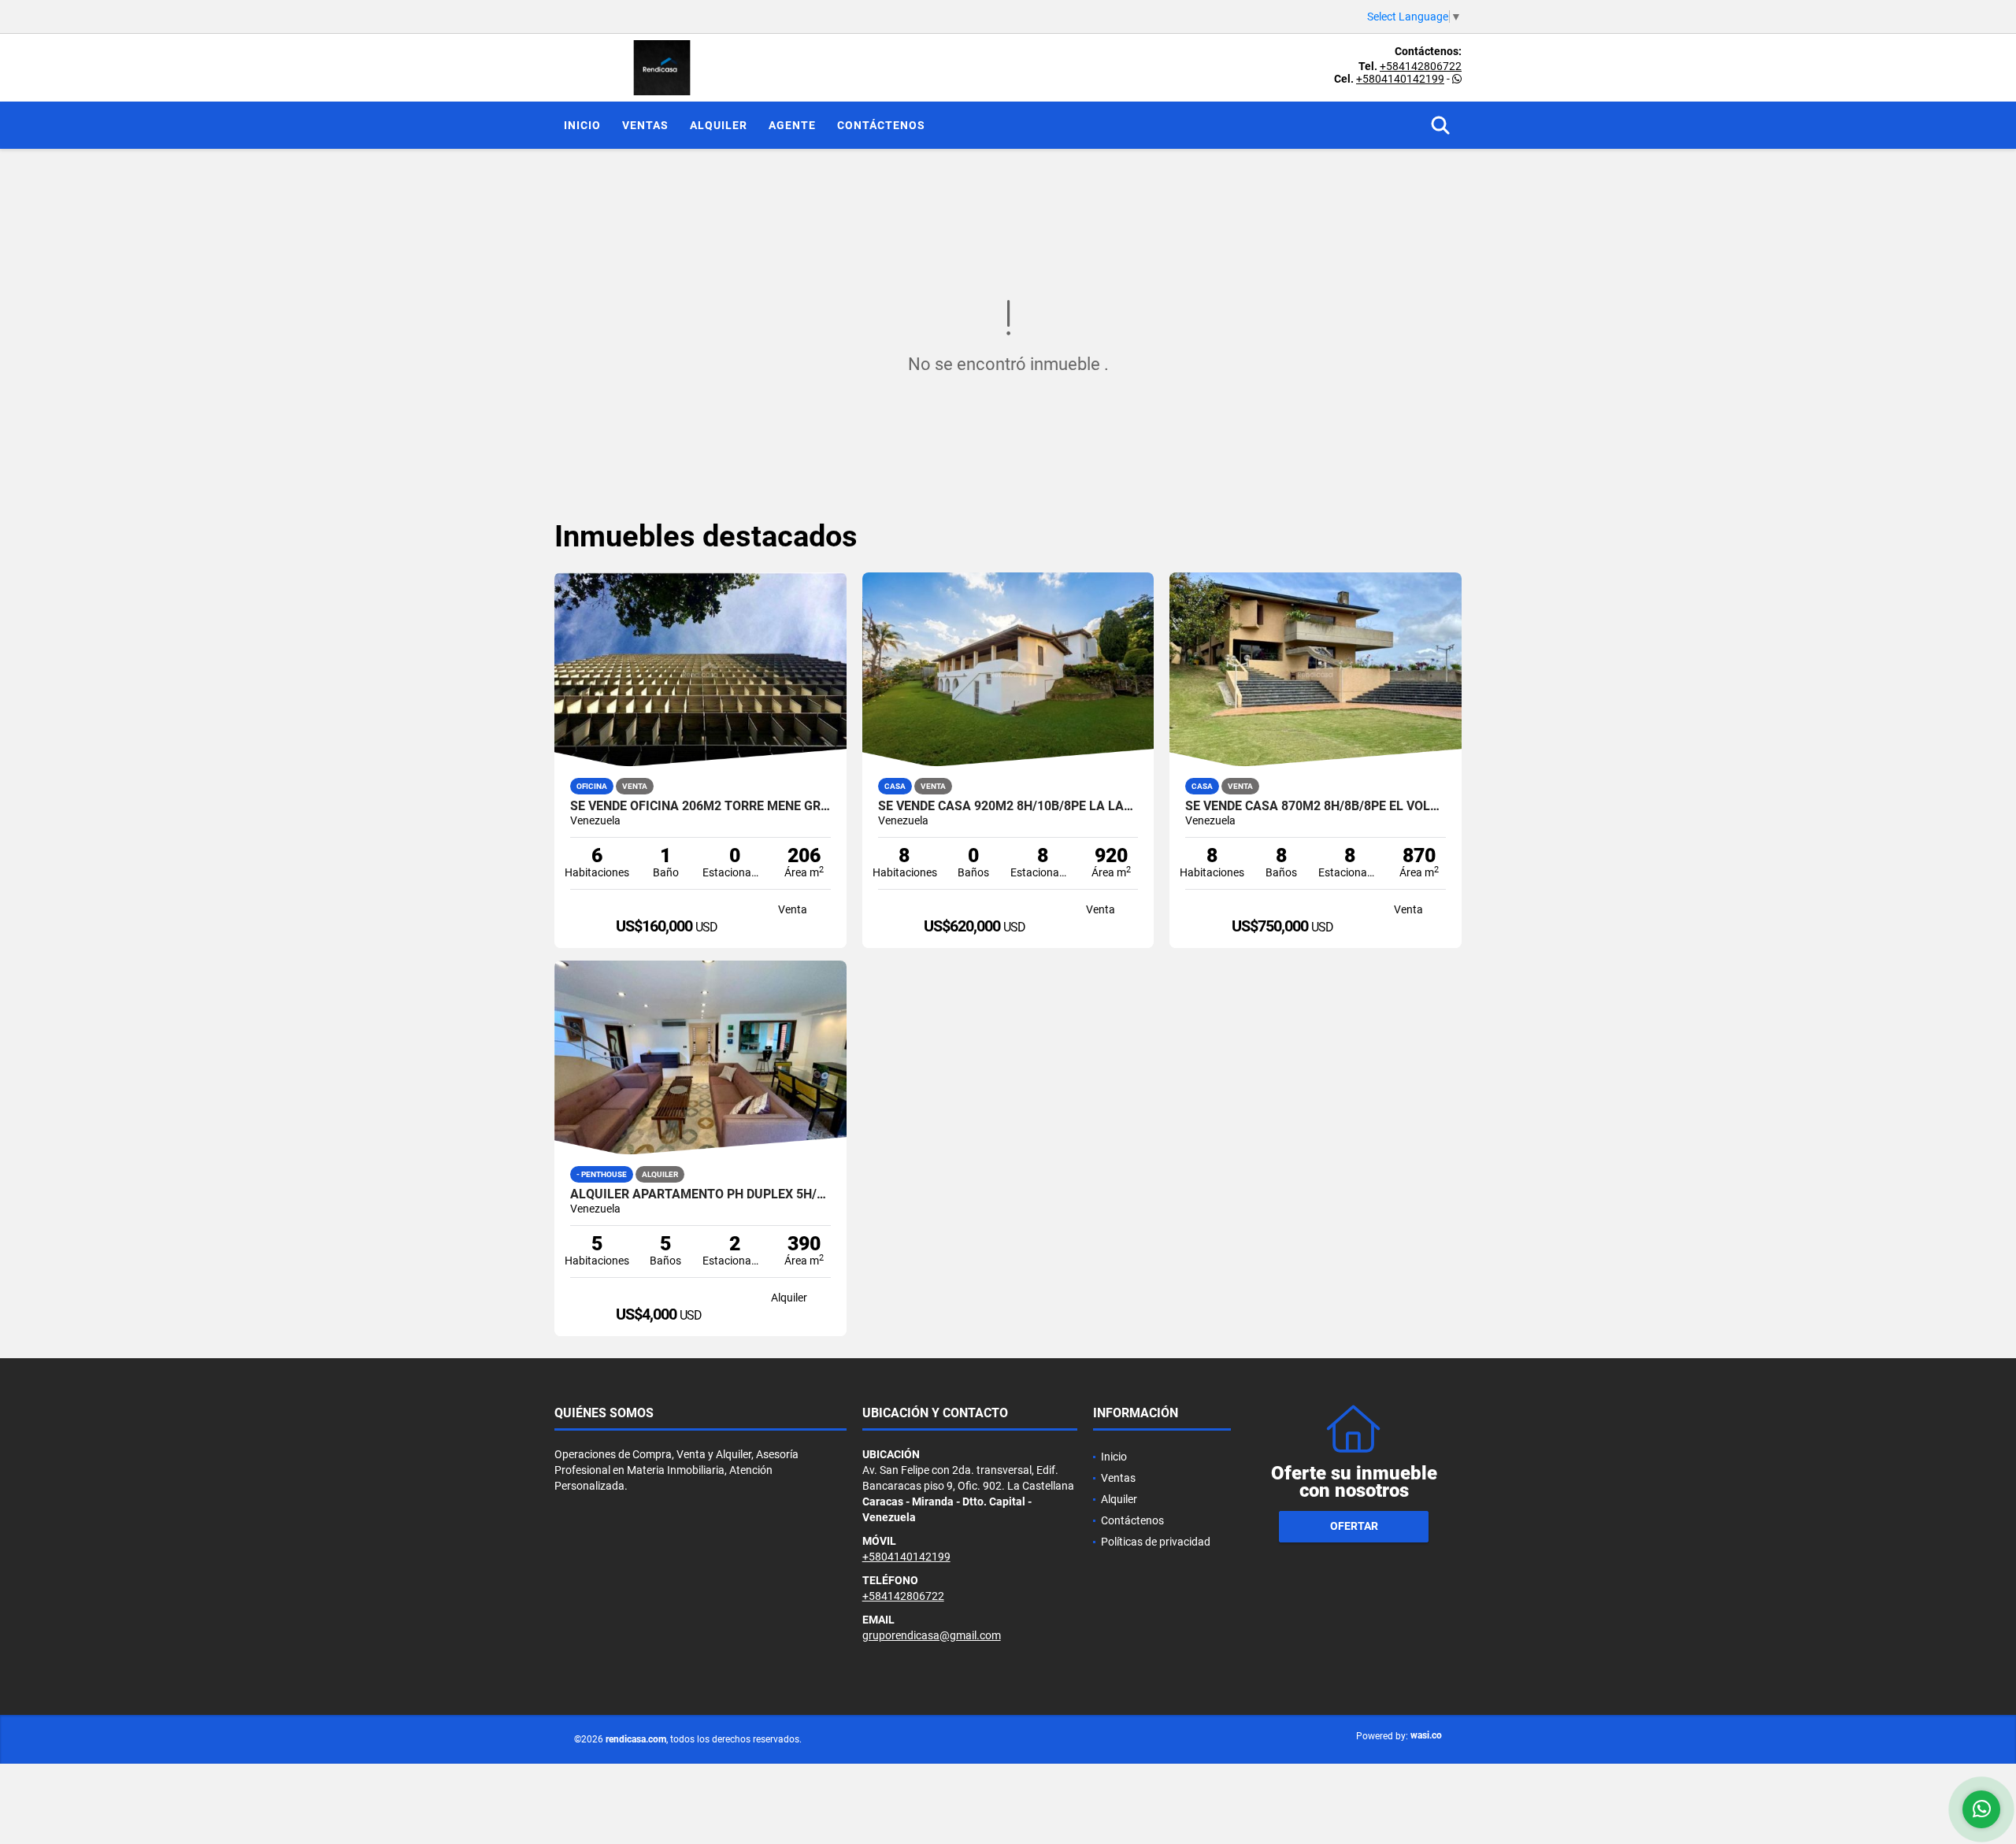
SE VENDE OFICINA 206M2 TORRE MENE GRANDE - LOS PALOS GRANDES (700, 806)
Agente (792, 125)
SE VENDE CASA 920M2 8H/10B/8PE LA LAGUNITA (1008, 806)
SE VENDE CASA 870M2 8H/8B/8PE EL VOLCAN (1316, 806)
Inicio (582, 125)
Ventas (645, 125)
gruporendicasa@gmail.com (932, 1635)
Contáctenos (881, 125)
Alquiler (719, 125)
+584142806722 (1421, 66)
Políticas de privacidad (1156, 1542)
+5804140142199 (1400, 79)
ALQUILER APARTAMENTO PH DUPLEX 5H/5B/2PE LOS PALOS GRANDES (700, 1194)
